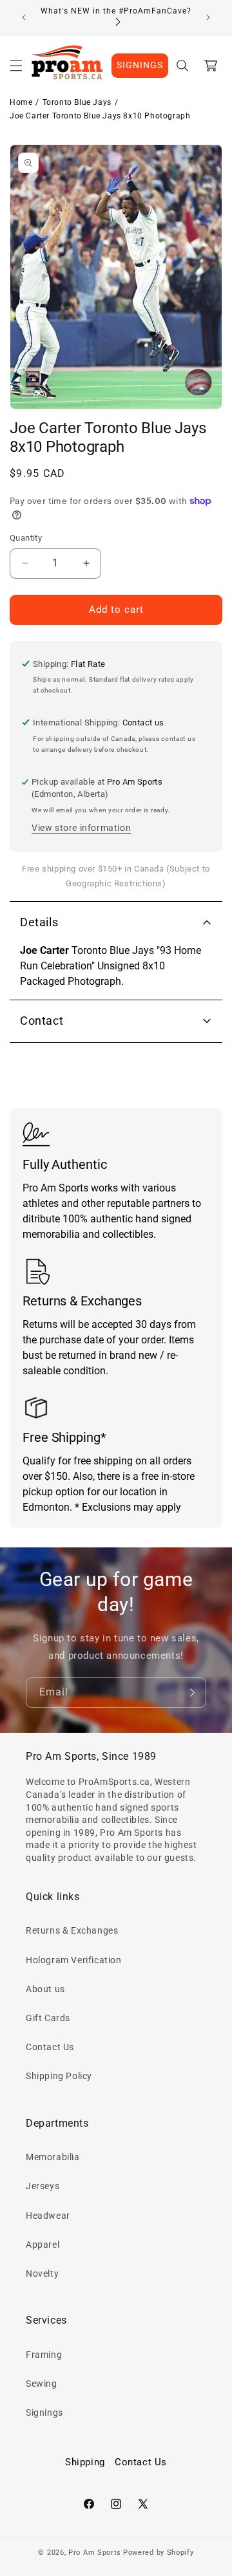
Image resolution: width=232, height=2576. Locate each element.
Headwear (48, 2216)
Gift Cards (48, 2018)
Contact (42, 1021)
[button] (16, 66)
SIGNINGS (140, 65)
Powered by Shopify (159, 2553)
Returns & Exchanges (72, 1930)
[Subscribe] (191, 1693)
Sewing (42, 2384)
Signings (44, 2413)
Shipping (85, 2462)
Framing (44, 2355)
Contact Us (50, 2047)
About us (45, 1989)
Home (21, 102)
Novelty (42, 2273)
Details (39, 922)
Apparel (43, 2245)
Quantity (26, 538)
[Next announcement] (208, 17)
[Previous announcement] (24, 17)
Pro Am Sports (95, 2553)
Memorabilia (53, 2157)
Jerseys (43, 2186)
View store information (81, 828)
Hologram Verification (74, 1960)
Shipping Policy (59, 2076)
